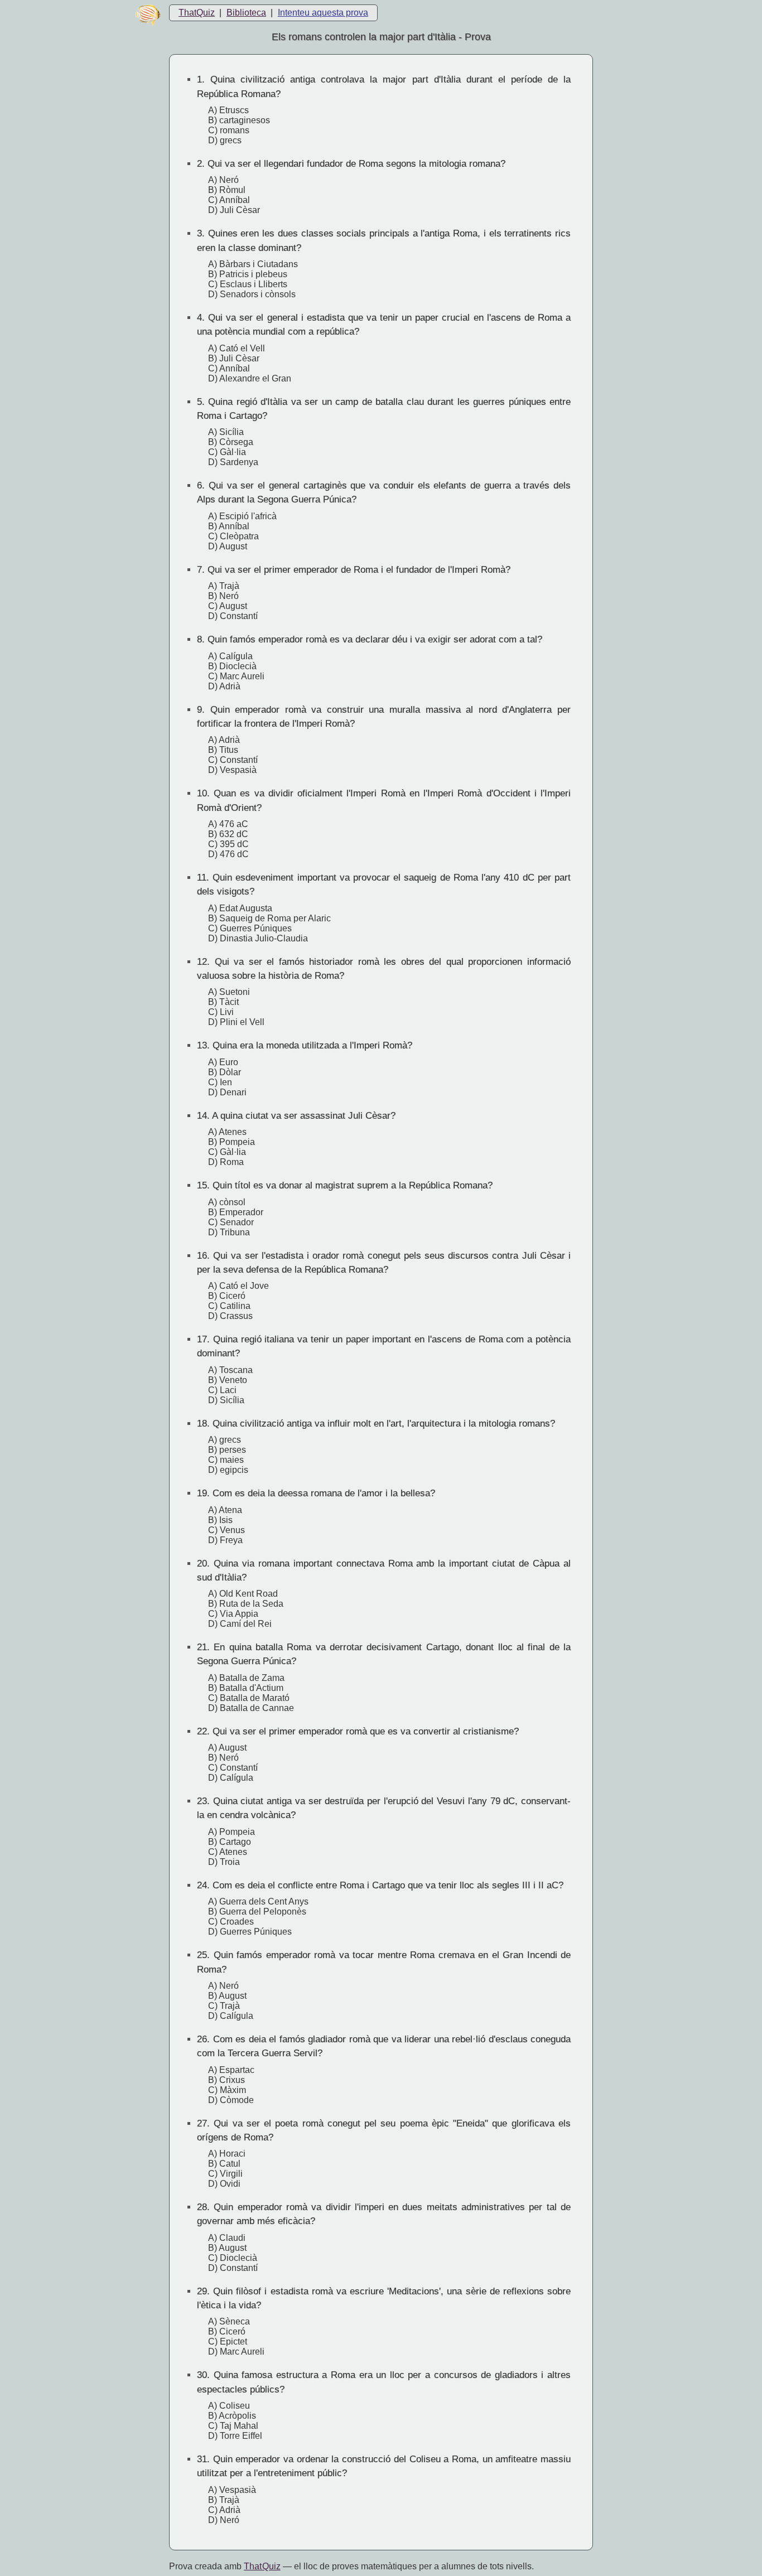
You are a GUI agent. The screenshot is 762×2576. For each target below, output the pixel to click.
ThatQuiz (197, 13)
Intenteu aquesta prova (323, 13)
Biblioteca (246, 13)
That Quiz (262, 2566)
